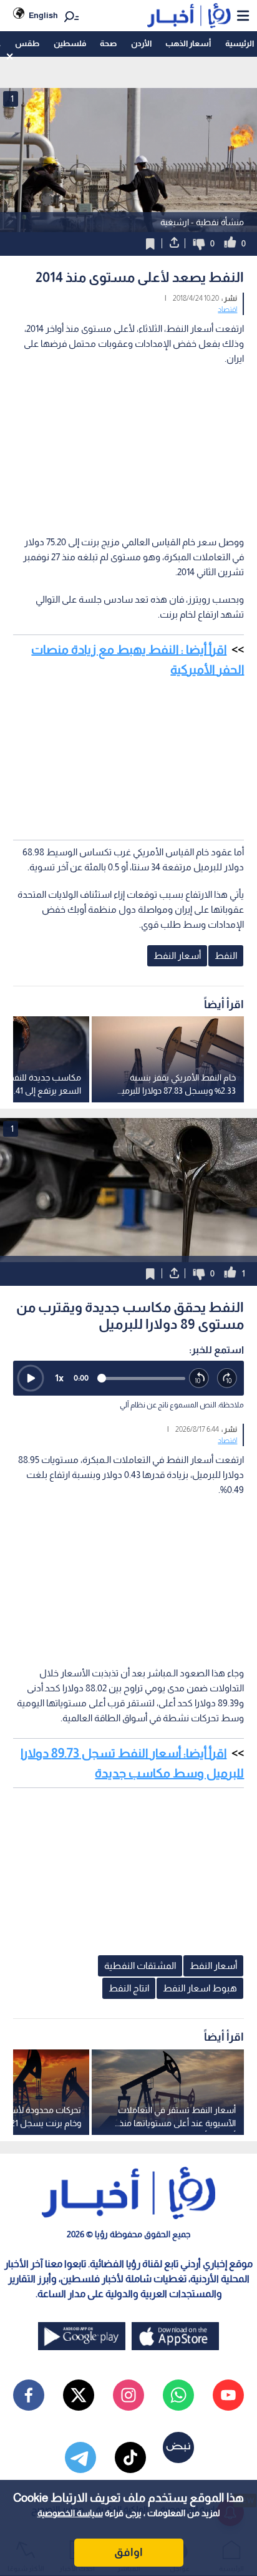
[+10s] (227, 1378)
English (43, 15)
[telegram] (80, 2457)
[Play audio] (31, 1378)
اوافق (128, 2552)
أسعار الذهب (188, 43)
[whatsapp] (178, 2395)
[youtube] (228, 2395)
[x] (79, 2395)
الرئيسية (240, 43)
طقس (27, 43)
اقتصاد (227, 309)
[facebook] (29, 2395)
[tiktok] (130, 2457)
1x (59, 1378)
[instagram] (128, 2395)
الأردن (141, 43)
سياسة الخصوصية (70, 2513)
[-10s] (199, 1378)
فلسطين (70, 43)
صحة (108, 43)
